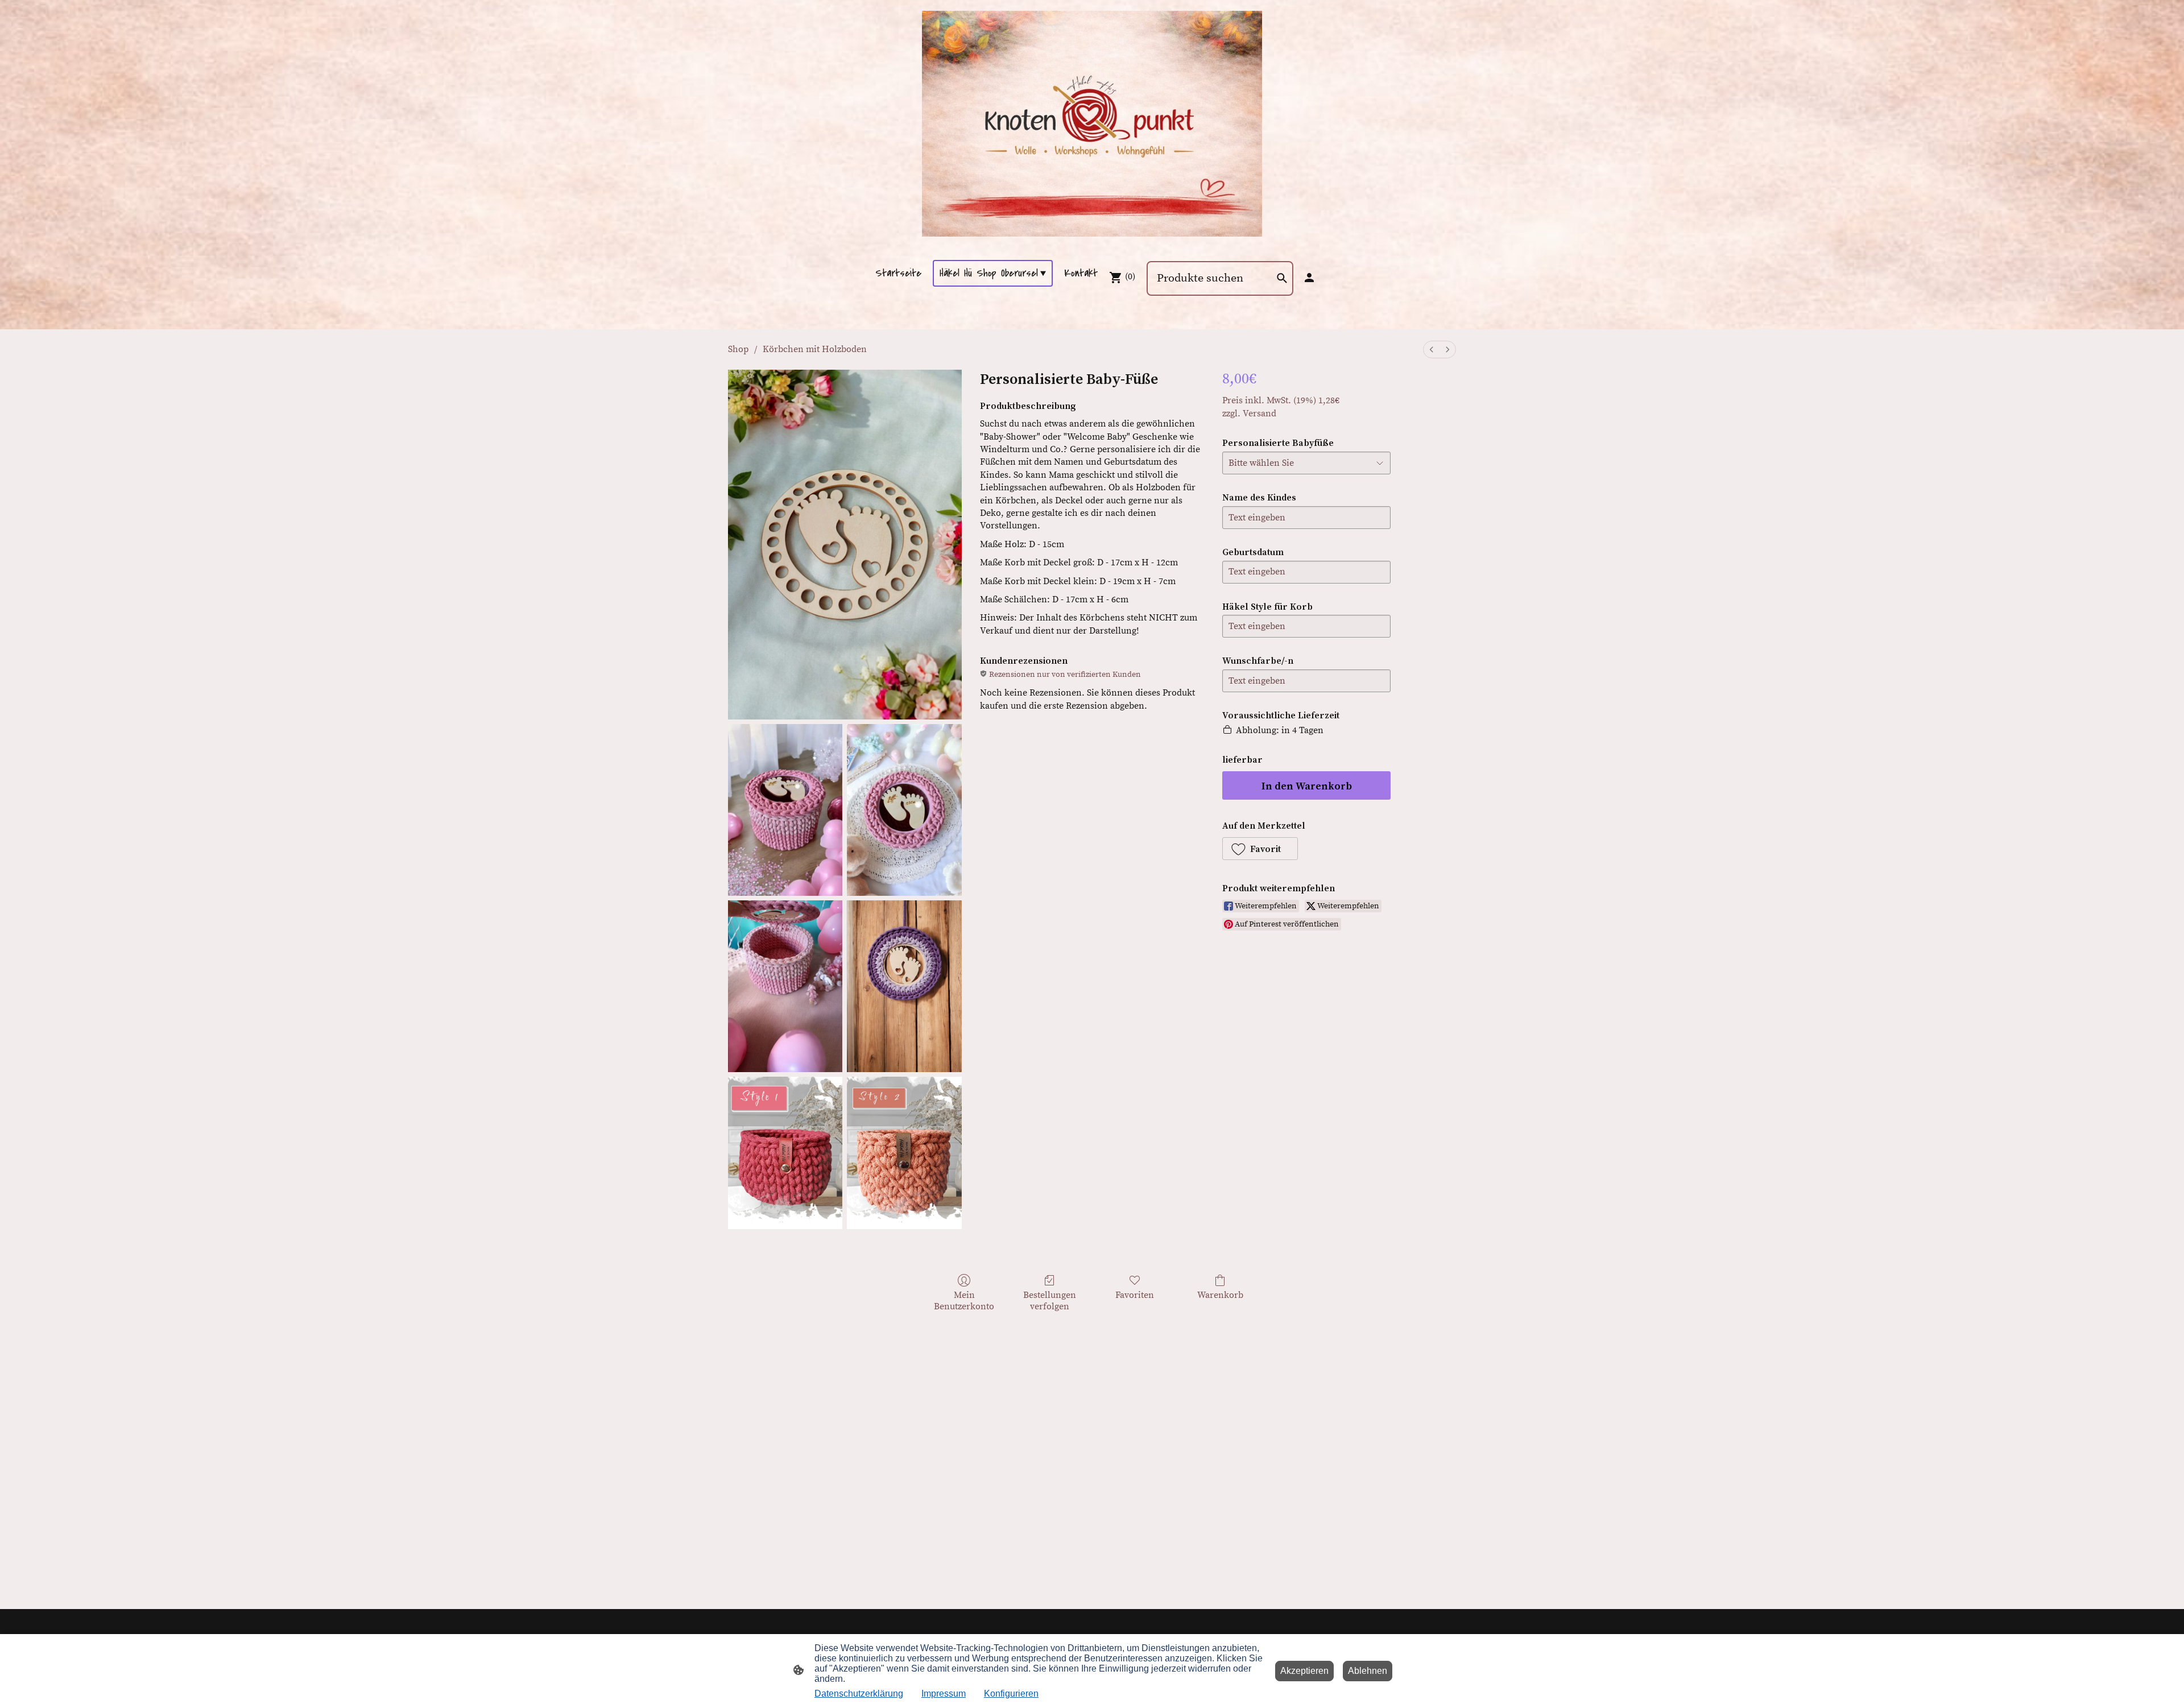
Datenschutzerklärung (859, 1693)
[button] (1260, 849)
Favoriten (1135, 1295)
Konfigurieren (1011, 1693)
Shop (738, 349)
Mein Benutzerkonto (964, 1300)
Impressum (944, 1693)
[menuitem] (1432, 350)
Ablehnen (1368, 1671)
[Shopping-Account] (1309, 278)
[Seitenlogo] (1092, 124)
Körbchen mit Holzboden (815, 349)
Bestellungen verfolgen (1050, 1300)
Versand (1259, 413)
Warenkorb (1220, 1295)
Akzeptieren (1304, 1671)
